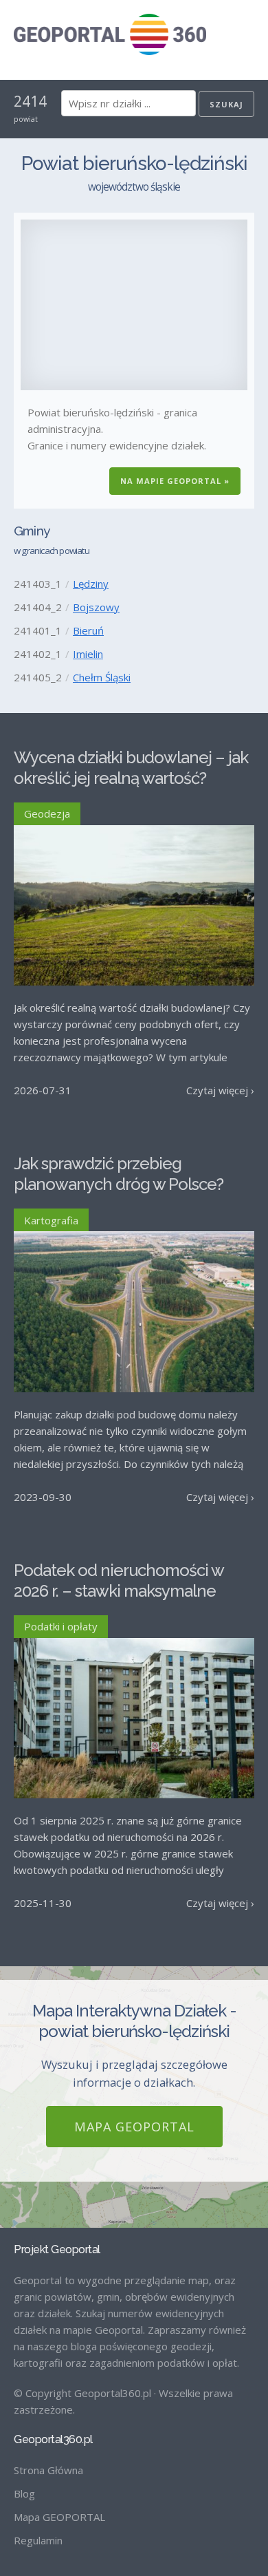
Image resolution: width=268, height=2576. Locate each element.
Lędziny (91, 584)
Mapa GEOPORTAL (134, 2127)
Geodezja (47, 813)
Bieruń (88, 630)
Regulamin (38, 2540)
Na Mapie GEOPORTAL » (175, 481)
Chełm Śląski (102, 677)
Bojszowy (96, 607)
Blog (24, 2493)
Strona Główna (48, 2470)
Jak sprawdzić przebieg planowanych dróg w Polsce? (119, 1174)
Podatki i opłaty (61, 1626)
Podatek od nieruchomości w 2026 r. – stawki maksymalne (119, 1580)
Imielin (88, 654)
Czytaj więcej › (220, 1090)
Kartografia (51, 1220)
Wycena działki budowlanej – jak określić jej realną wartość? (131, 768)
